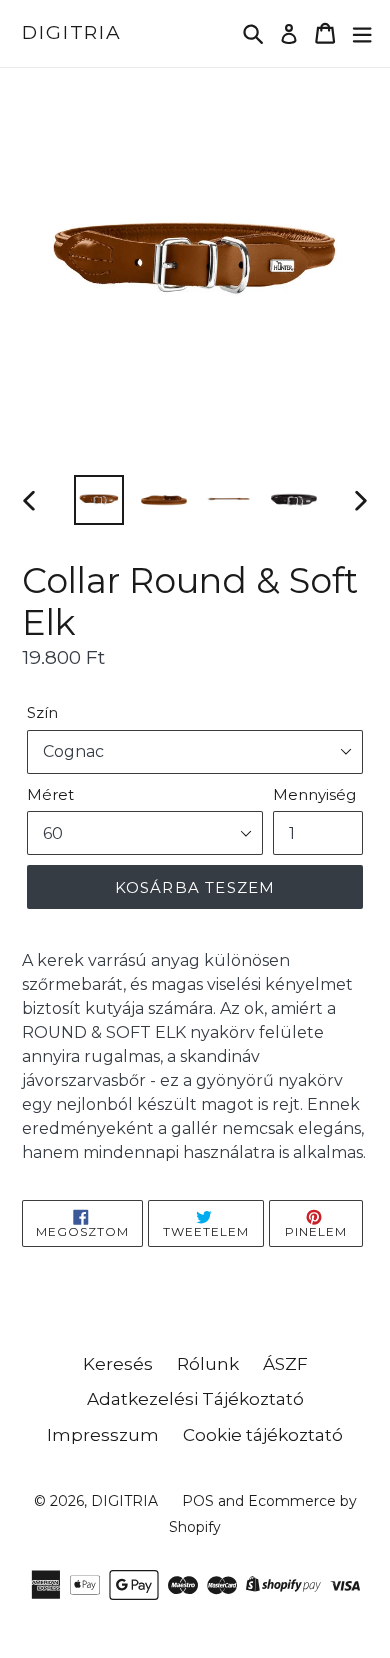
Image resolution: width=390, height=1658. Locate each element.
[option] (99, 500)
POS (198, 1501)
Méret (50, 794)
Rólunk (208, 1364)
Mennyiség (314, 794)
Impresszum (103, 1435)
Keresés (118, 1364)
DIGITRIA (72, 33)
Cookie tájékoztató (263, 1435)
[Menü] (362, 33)
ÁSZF (285, 1364)
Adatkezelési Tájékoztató (195, 1399)
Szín (42, 712)
